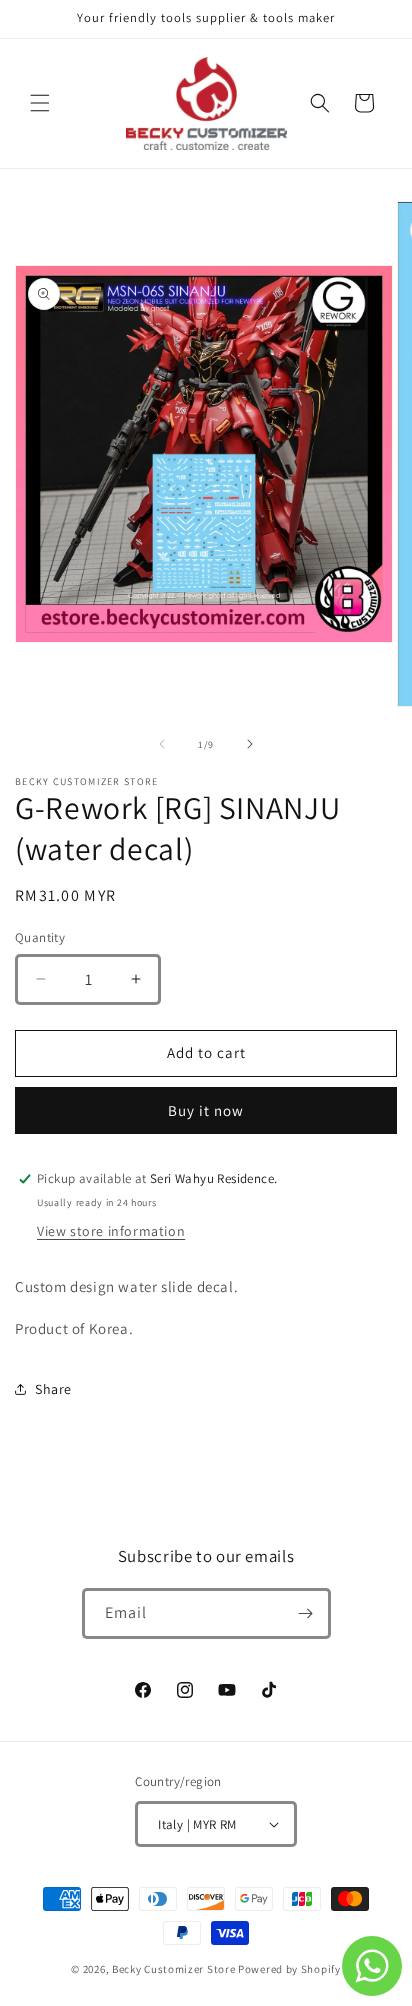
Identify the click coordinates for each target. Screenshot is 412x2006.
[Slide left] (162, 744)
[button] (40, 103)
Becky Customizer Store (173, 1969)
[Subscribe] (306, 1613)
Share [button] (53, 1389)
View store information (111, 1231)
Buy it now (206, 1110)
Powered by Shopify (289, 1969)
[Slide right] (250, 744)
